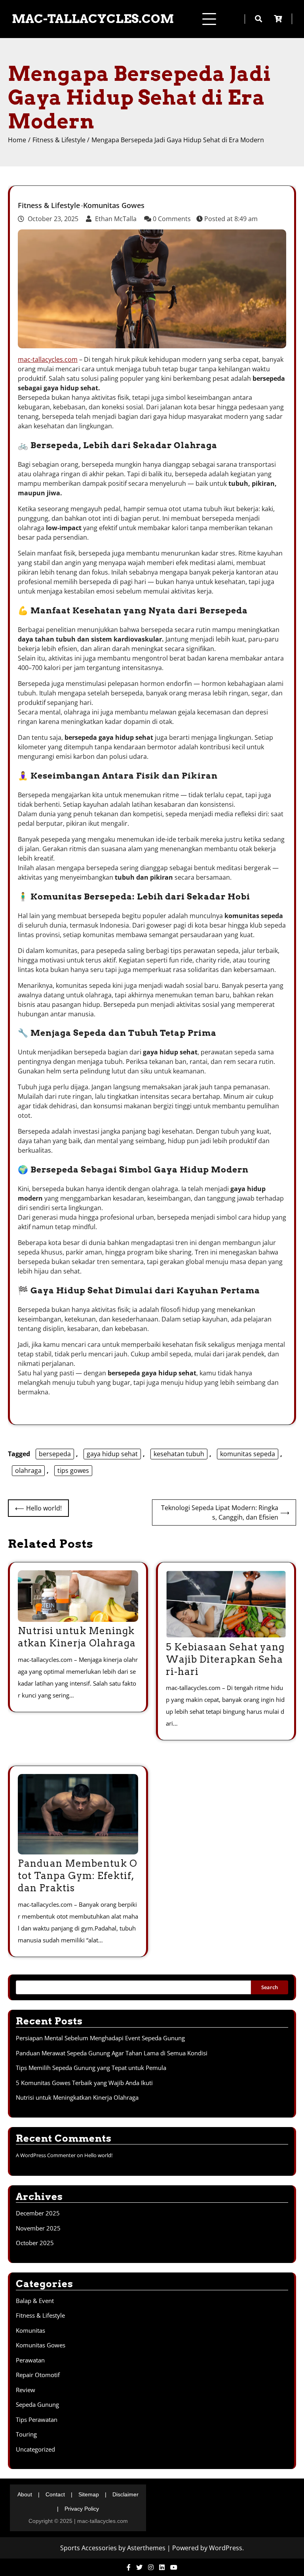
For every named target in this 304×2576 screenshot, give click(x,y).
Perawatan (30, 2360)
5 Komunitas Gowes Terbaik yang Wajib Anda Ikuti (84, 2083)
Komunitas (30, 2330)
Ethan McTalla (116, 219)
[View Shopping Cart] (283, 19)
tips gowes (73, 1470)
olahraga (28, 1470)
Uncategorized (35, 2449)
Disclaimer (125, 2494)
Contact (55, 2494)
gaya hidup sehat (112, 1454)
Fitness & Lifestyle (49, 206)
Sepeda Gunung (37, 2404)
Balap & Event (35, 2301)
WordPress (226, 2548)
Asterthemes (146, 2548)
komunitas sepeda (248, 1454)
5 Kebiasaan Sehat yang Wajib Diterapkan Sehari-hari (225, 1659)
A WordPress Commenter (46, 2155)
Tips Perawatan (37, 2419)
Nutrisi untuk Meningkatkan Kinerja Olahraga (77, 2097)
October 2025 (35, 2243)
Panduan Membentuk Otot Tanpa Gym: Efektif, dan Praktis (78, 1876)
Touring (26, 2434)
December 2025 (38, 2213)
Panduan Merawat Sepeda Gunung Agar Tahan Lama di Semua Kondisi (112, 2053)
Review (26, 2390)
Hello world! (98, 2155)
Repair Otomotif (38, 2375)
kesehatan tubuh (179, 1454)
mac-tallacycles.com (93, 19)
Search (270, 1987)
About (25, 2494)
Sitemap (89, 2494)
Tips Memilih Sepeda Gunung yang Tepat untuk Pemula (91, 2068)
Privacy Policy (82, 2509)
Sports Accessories (88, 2548)
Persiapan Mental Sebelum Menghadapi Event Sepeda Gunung (100, 2038)
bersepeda (55, 1454)
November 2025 (38, 2228)
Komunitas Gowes (114, 206)
